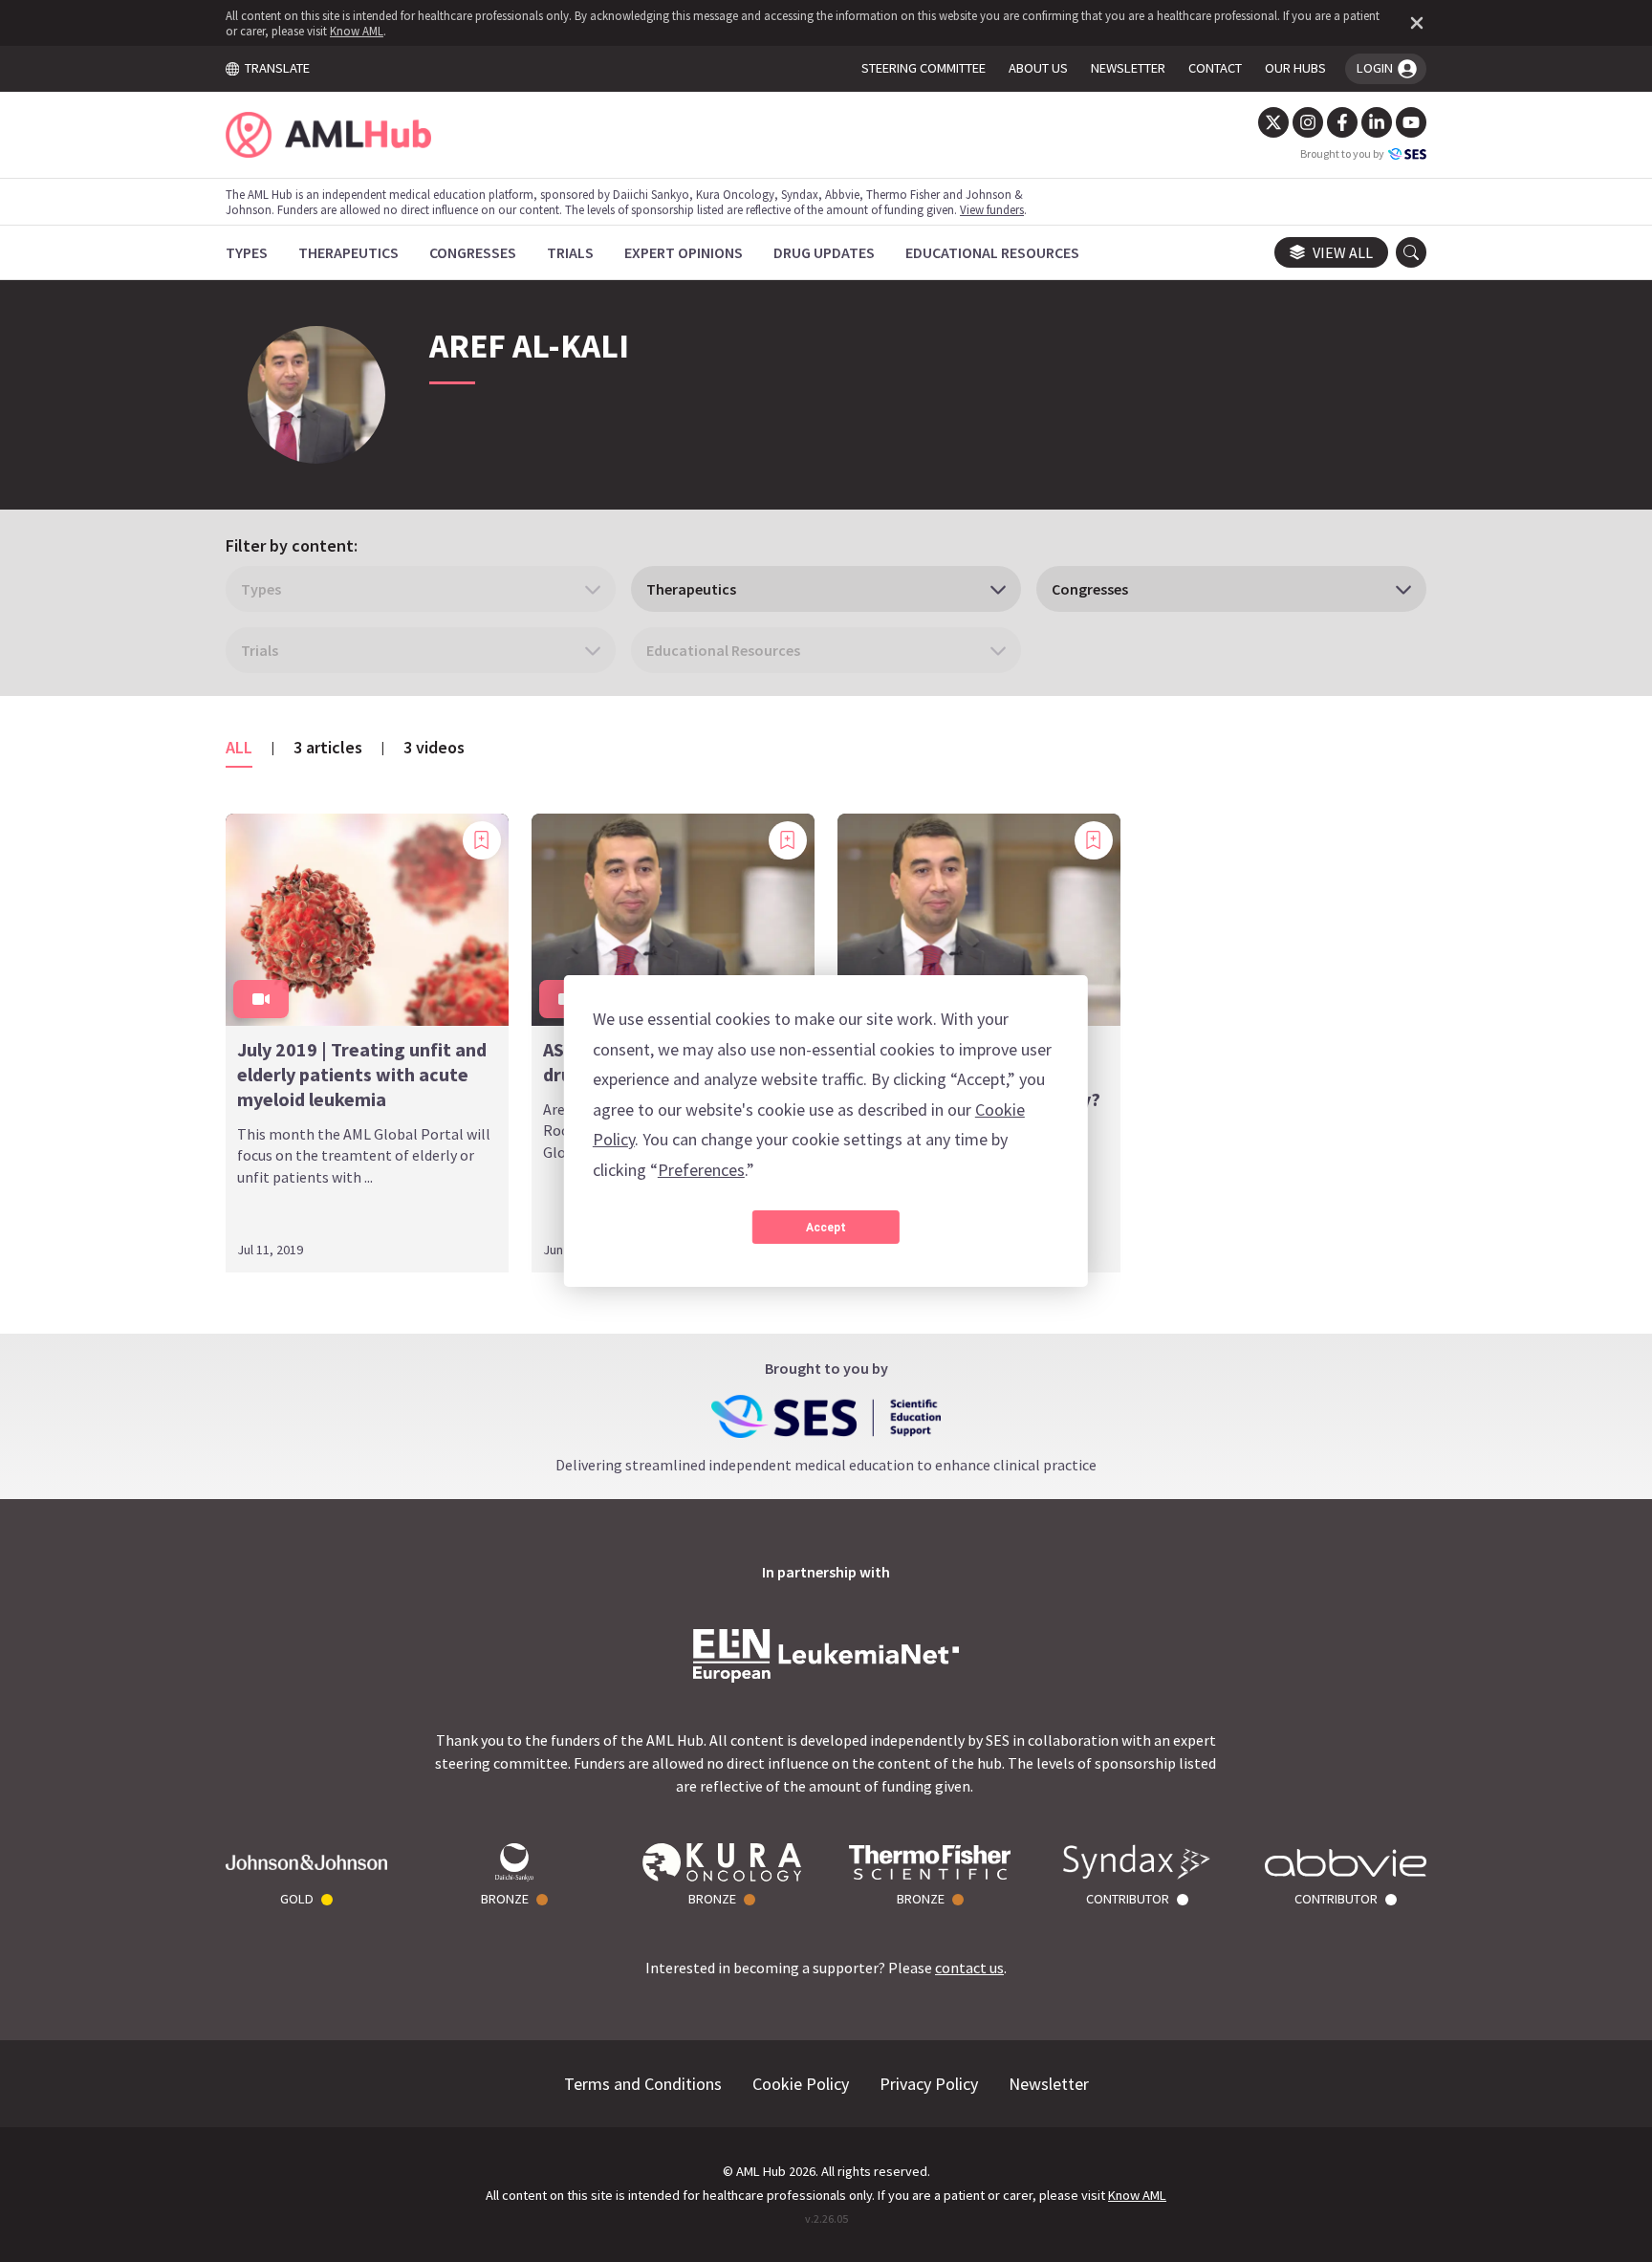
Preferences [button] (701, 1170)
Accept (826, 1228)
